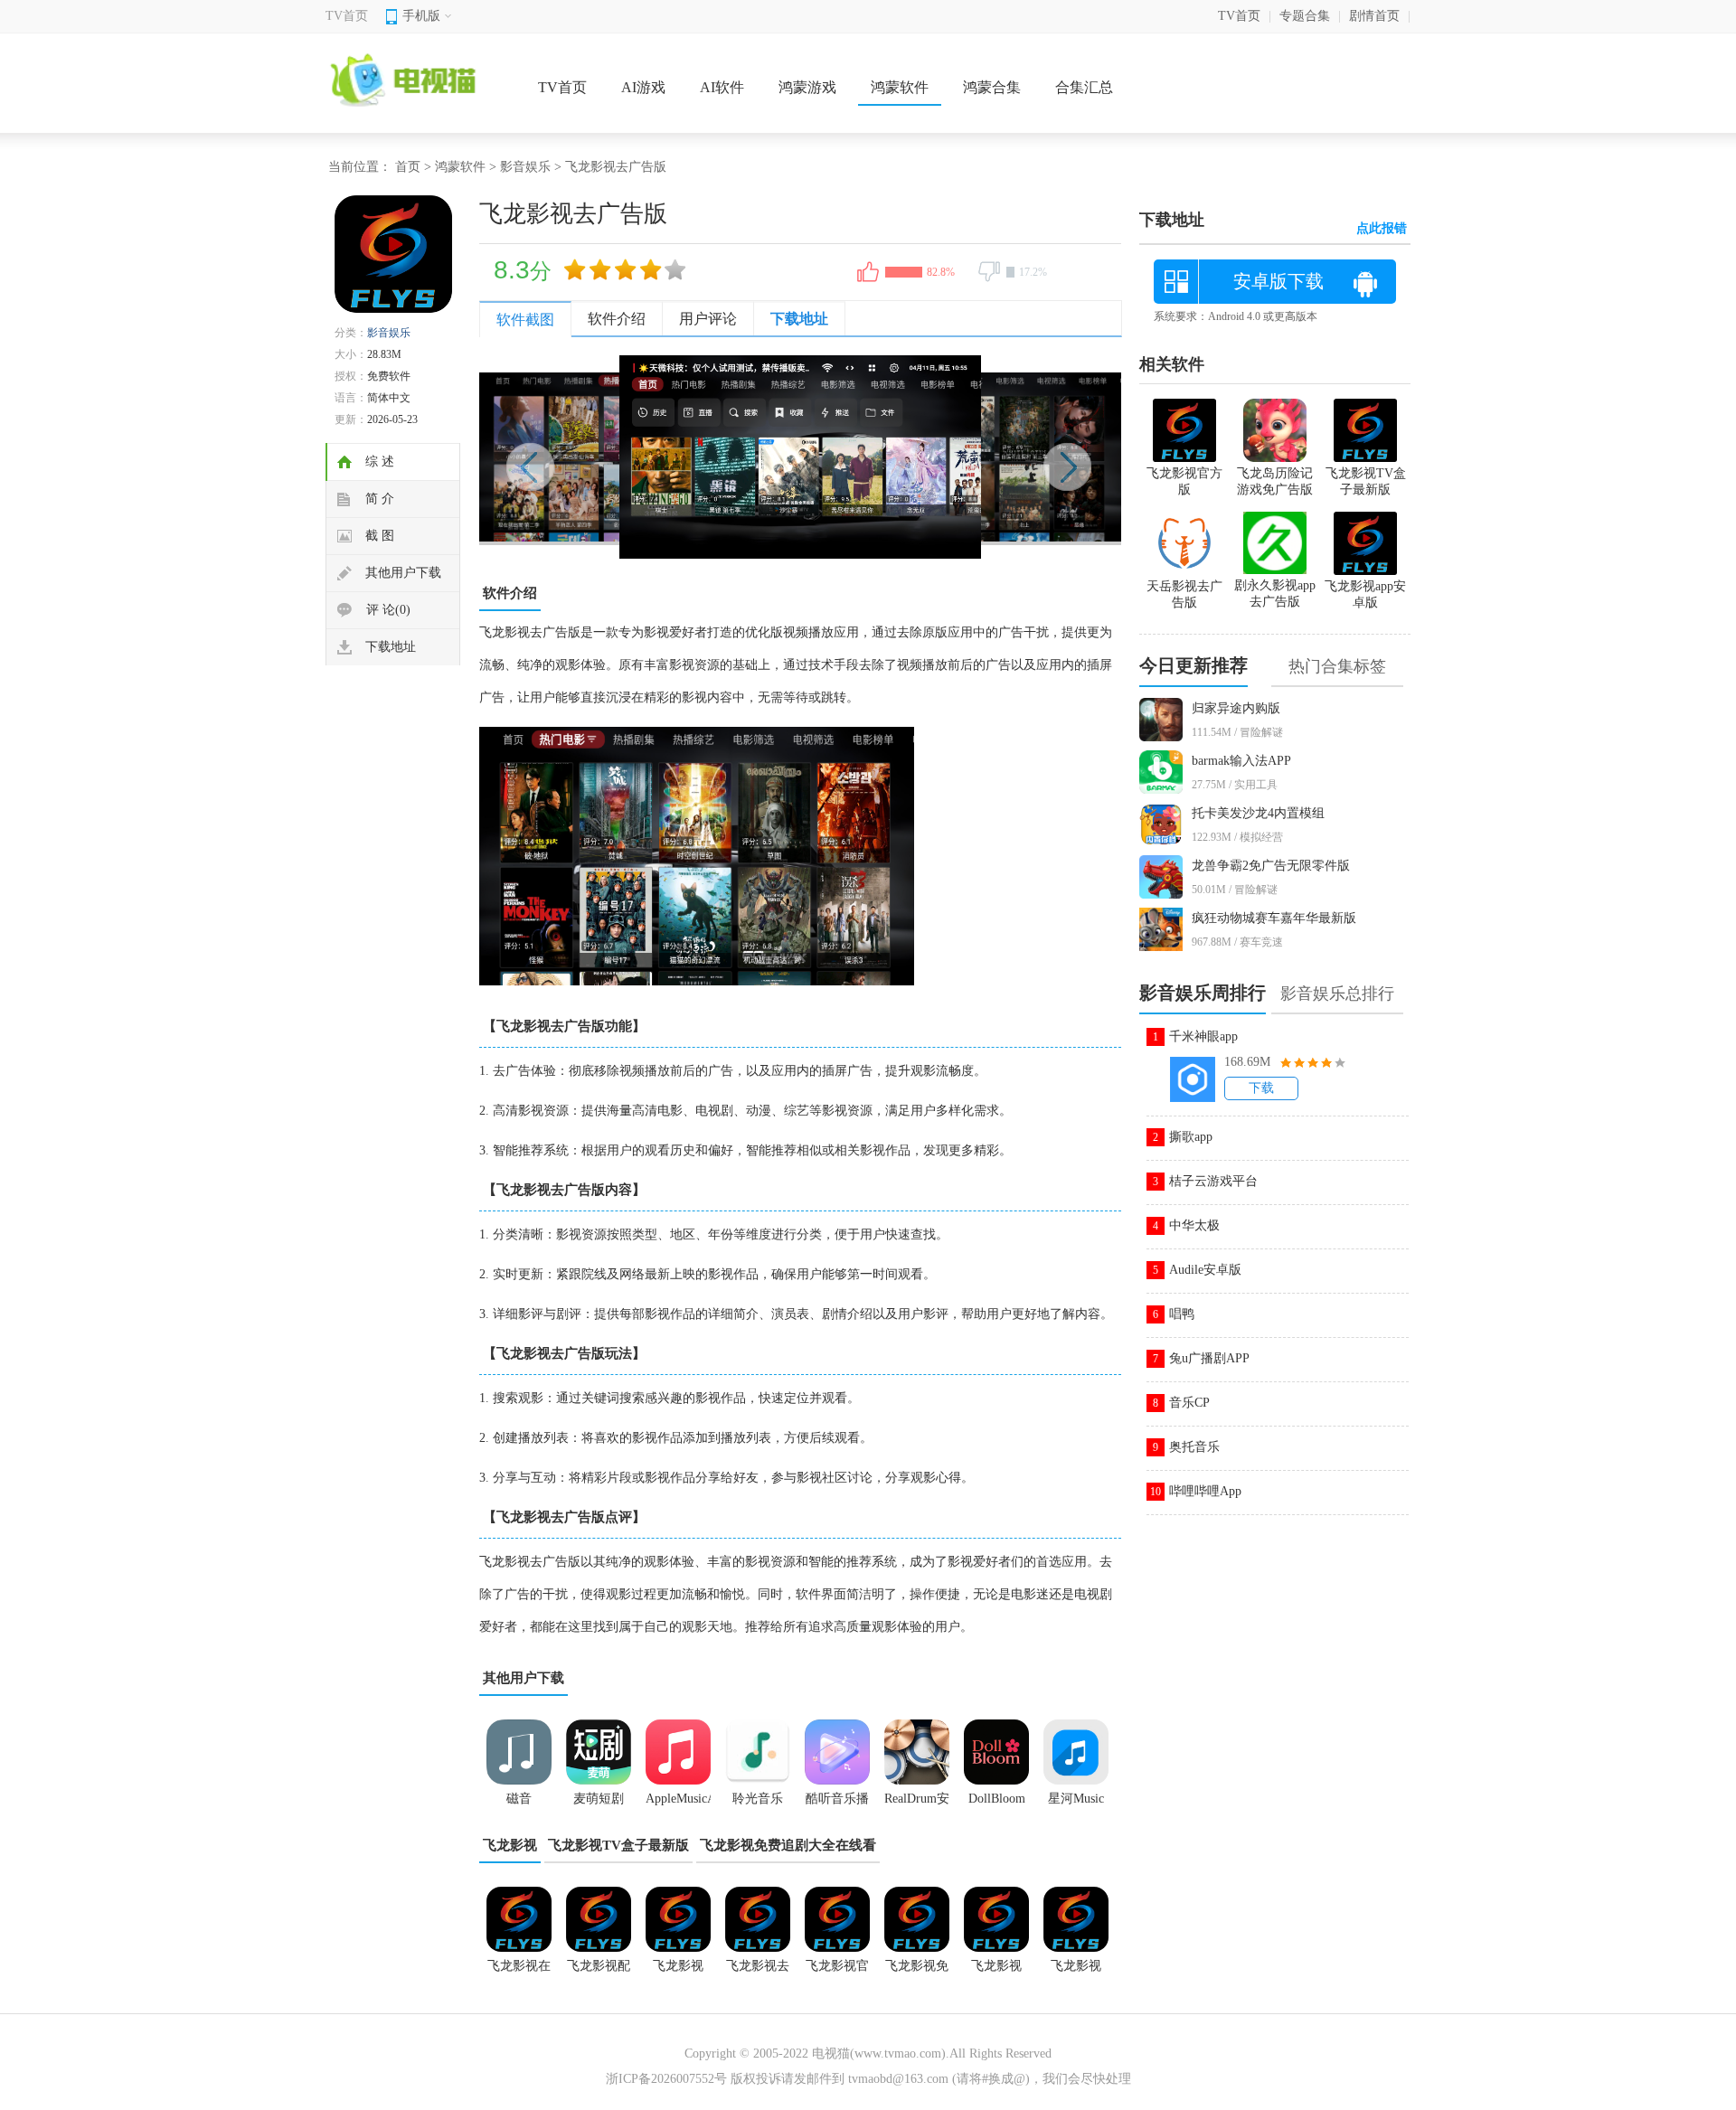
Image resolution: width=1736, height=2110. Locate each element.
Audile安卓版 (1205, 1270)
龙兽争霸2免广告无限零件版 (1271, 866)
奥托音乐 (1194, 1447)
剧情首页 (1374, 16)
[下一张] (961, 457)
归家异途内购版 (1236, 708)
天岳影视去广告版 (1184, 594)
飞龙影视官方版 (837, 1972)
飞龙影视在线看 (519, 1972)
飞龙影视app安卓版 (678, 1972)
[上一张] (640, 457)
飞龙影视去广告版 (758, 1972)
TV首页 (347, 16)
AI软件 (722, 87)
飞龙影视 (510, 1845)
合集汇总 (1084, 87)
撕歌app (1191, 1137)
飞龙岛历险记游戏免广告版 (1275, 481)
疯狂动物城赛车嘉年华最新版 (1274, 918)
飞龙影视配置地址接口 (599, 1972)
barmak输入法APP (1241, 761)
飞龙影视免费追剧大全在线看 (788, 1845)
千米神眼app (1203, 1036)
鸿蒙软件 (900, 87)
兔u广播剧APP (1209, 1358)
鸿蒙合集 (992, 87)
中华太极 (1194, 1225)
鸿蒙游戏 (807, 87)
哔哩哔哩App (1205, 1491)
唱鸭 (1182, 1314)
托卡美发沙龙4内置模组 (1258, 813)
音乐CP (1189, 1403)
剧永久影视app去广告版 (1275, 593)
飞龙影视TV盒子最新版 (618, 1845)
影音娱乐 (525, 167)
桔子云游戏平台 (1213, 1181)
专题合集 (1305, 16)
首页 (408, 167)
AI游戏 (643, 87)
